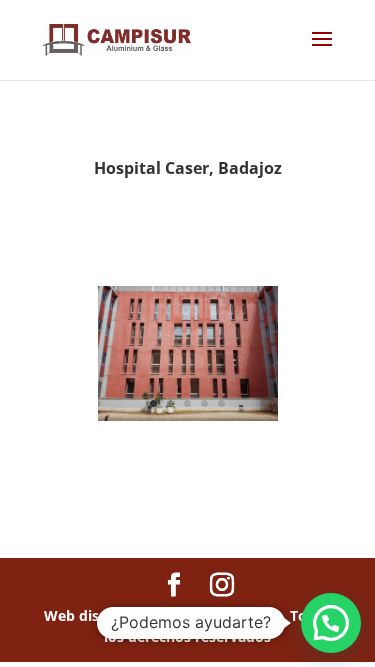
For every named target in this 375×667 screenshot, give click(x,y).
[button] (331, 623)
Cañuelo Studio (227, 615)
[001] (188, 420)
